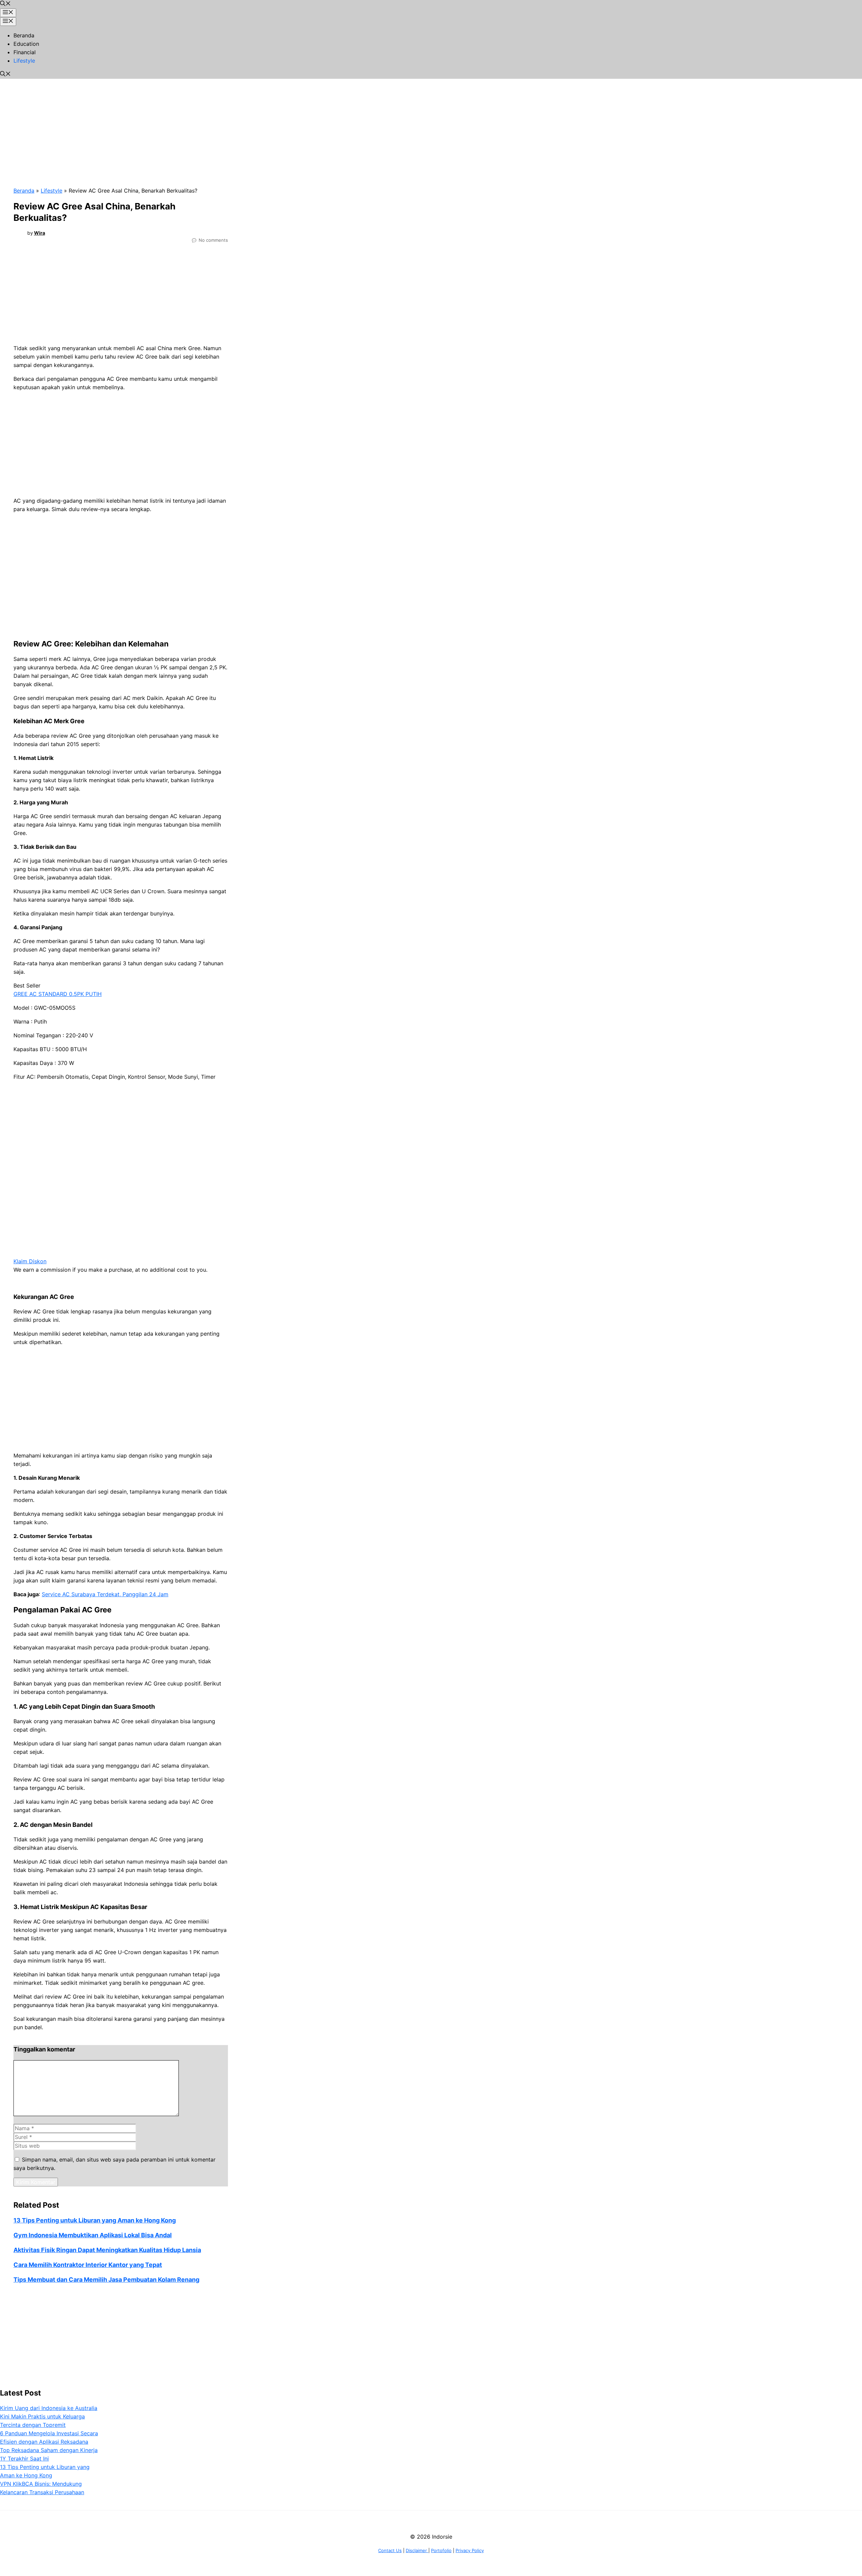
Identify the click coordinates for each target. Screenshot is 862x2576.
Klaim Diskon (30, 1261)
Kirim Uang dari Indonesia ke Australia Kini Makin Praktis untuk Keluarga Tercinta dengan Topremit (49, 2416)
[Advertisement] (172, 126)
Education (26, 44)
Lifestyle (24, 61)
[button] (5, 4)
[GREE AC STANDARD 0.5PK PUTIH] (98, 1253)
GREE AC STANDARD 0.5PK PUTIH (58, 994)
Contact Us (390, 2550)
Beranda (24, 35)
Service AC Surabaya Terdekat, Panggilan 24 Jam (105, 1594)
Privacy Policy (470, 2550)
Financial (25, 52)
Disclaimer (417, 2550)
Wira (40, 233)
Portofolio (441, 2550)
